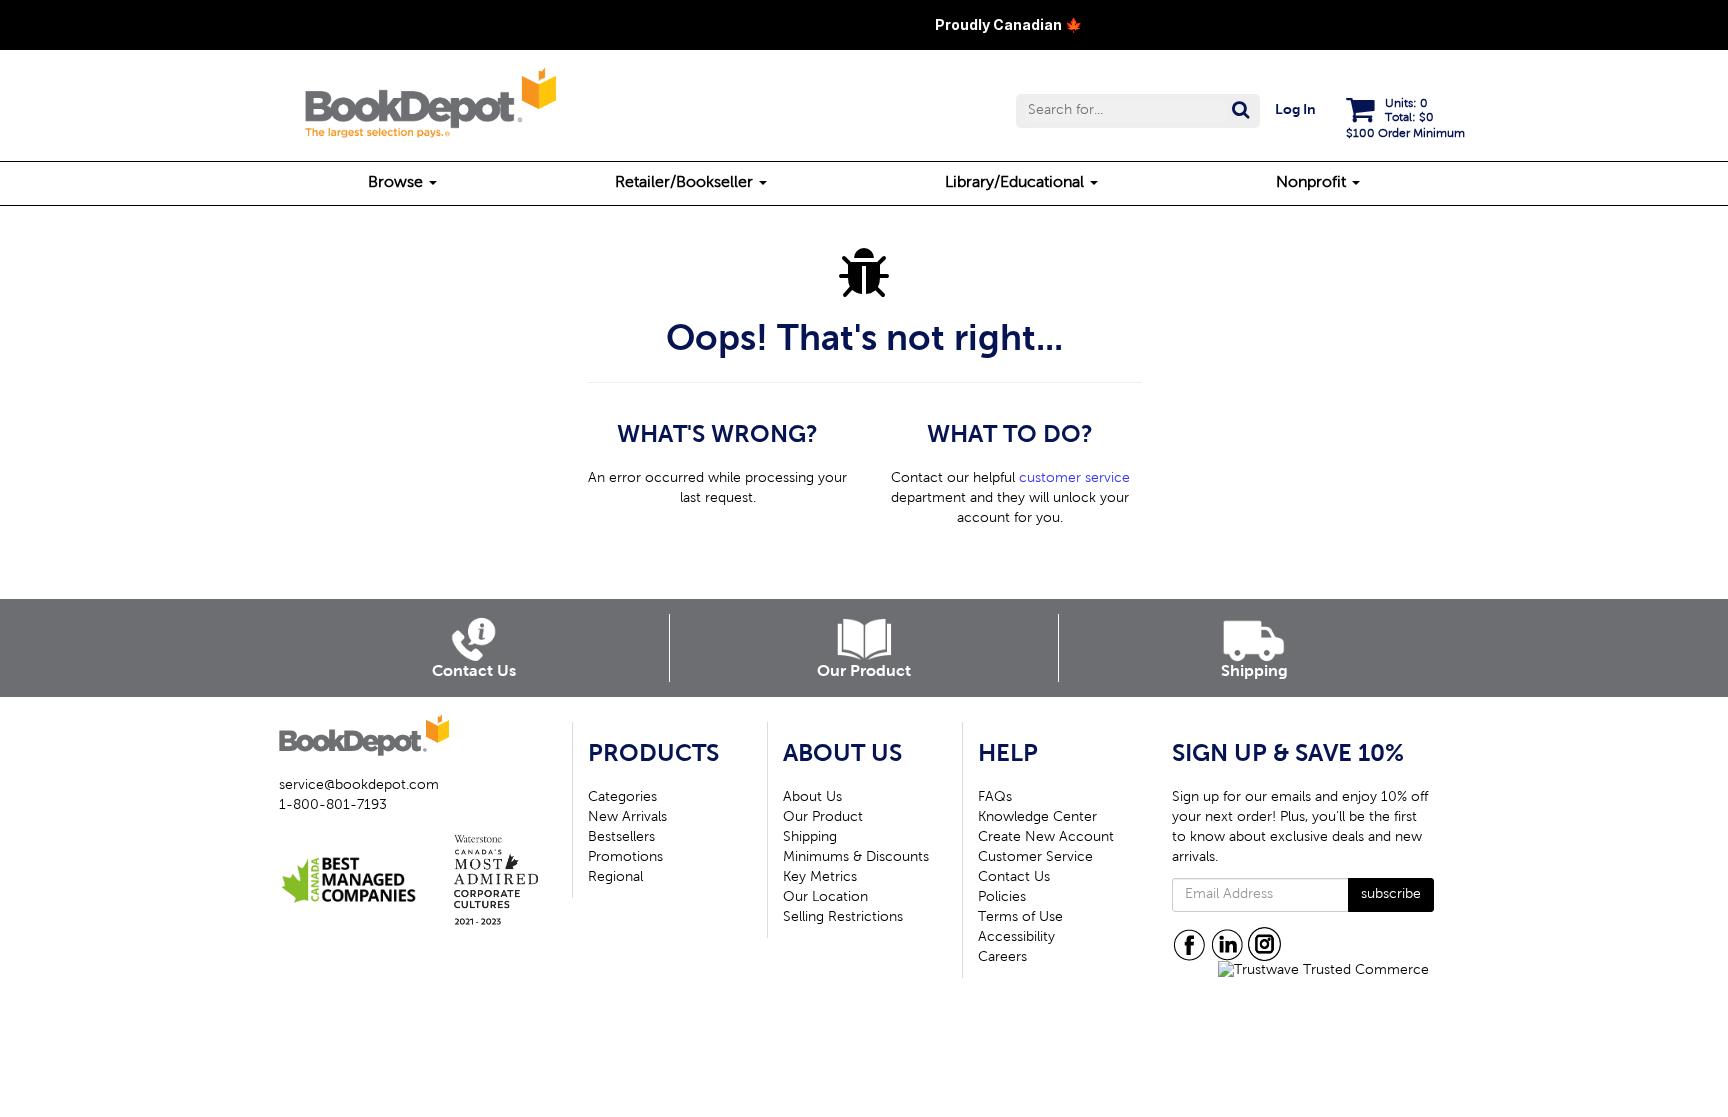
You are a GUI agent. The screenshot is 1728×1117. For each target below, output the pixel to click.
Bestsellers (621, 838)
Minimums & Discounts (856, 858)
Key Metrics (820, 878)
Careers (1002, 958)
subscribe (1391, 895)
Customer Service (1035, 858)
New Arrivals (627, 818)
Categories (622, 798)
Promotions (625, 858)
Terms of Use (1020, 918)
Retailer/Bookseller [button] (686, 183)
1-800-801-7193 (333, 806)
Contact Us (1014, 878)
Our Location (825, 898)
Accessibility (1016, 938)
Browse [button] (397, 183)
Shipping (810, 838)
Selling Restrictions (843, 918)
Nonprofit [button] (1313, 183)
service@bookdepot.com (359, 786)
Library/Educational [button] (1016, 183)
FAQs (995, 798)
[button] (1138, 111)
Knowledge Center (1037, 818)
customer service (1074, 479)
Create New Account (1046, 838)
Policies (1002, 898)
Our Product (823, 818)
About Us (812, 798)
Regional (615, 878)
